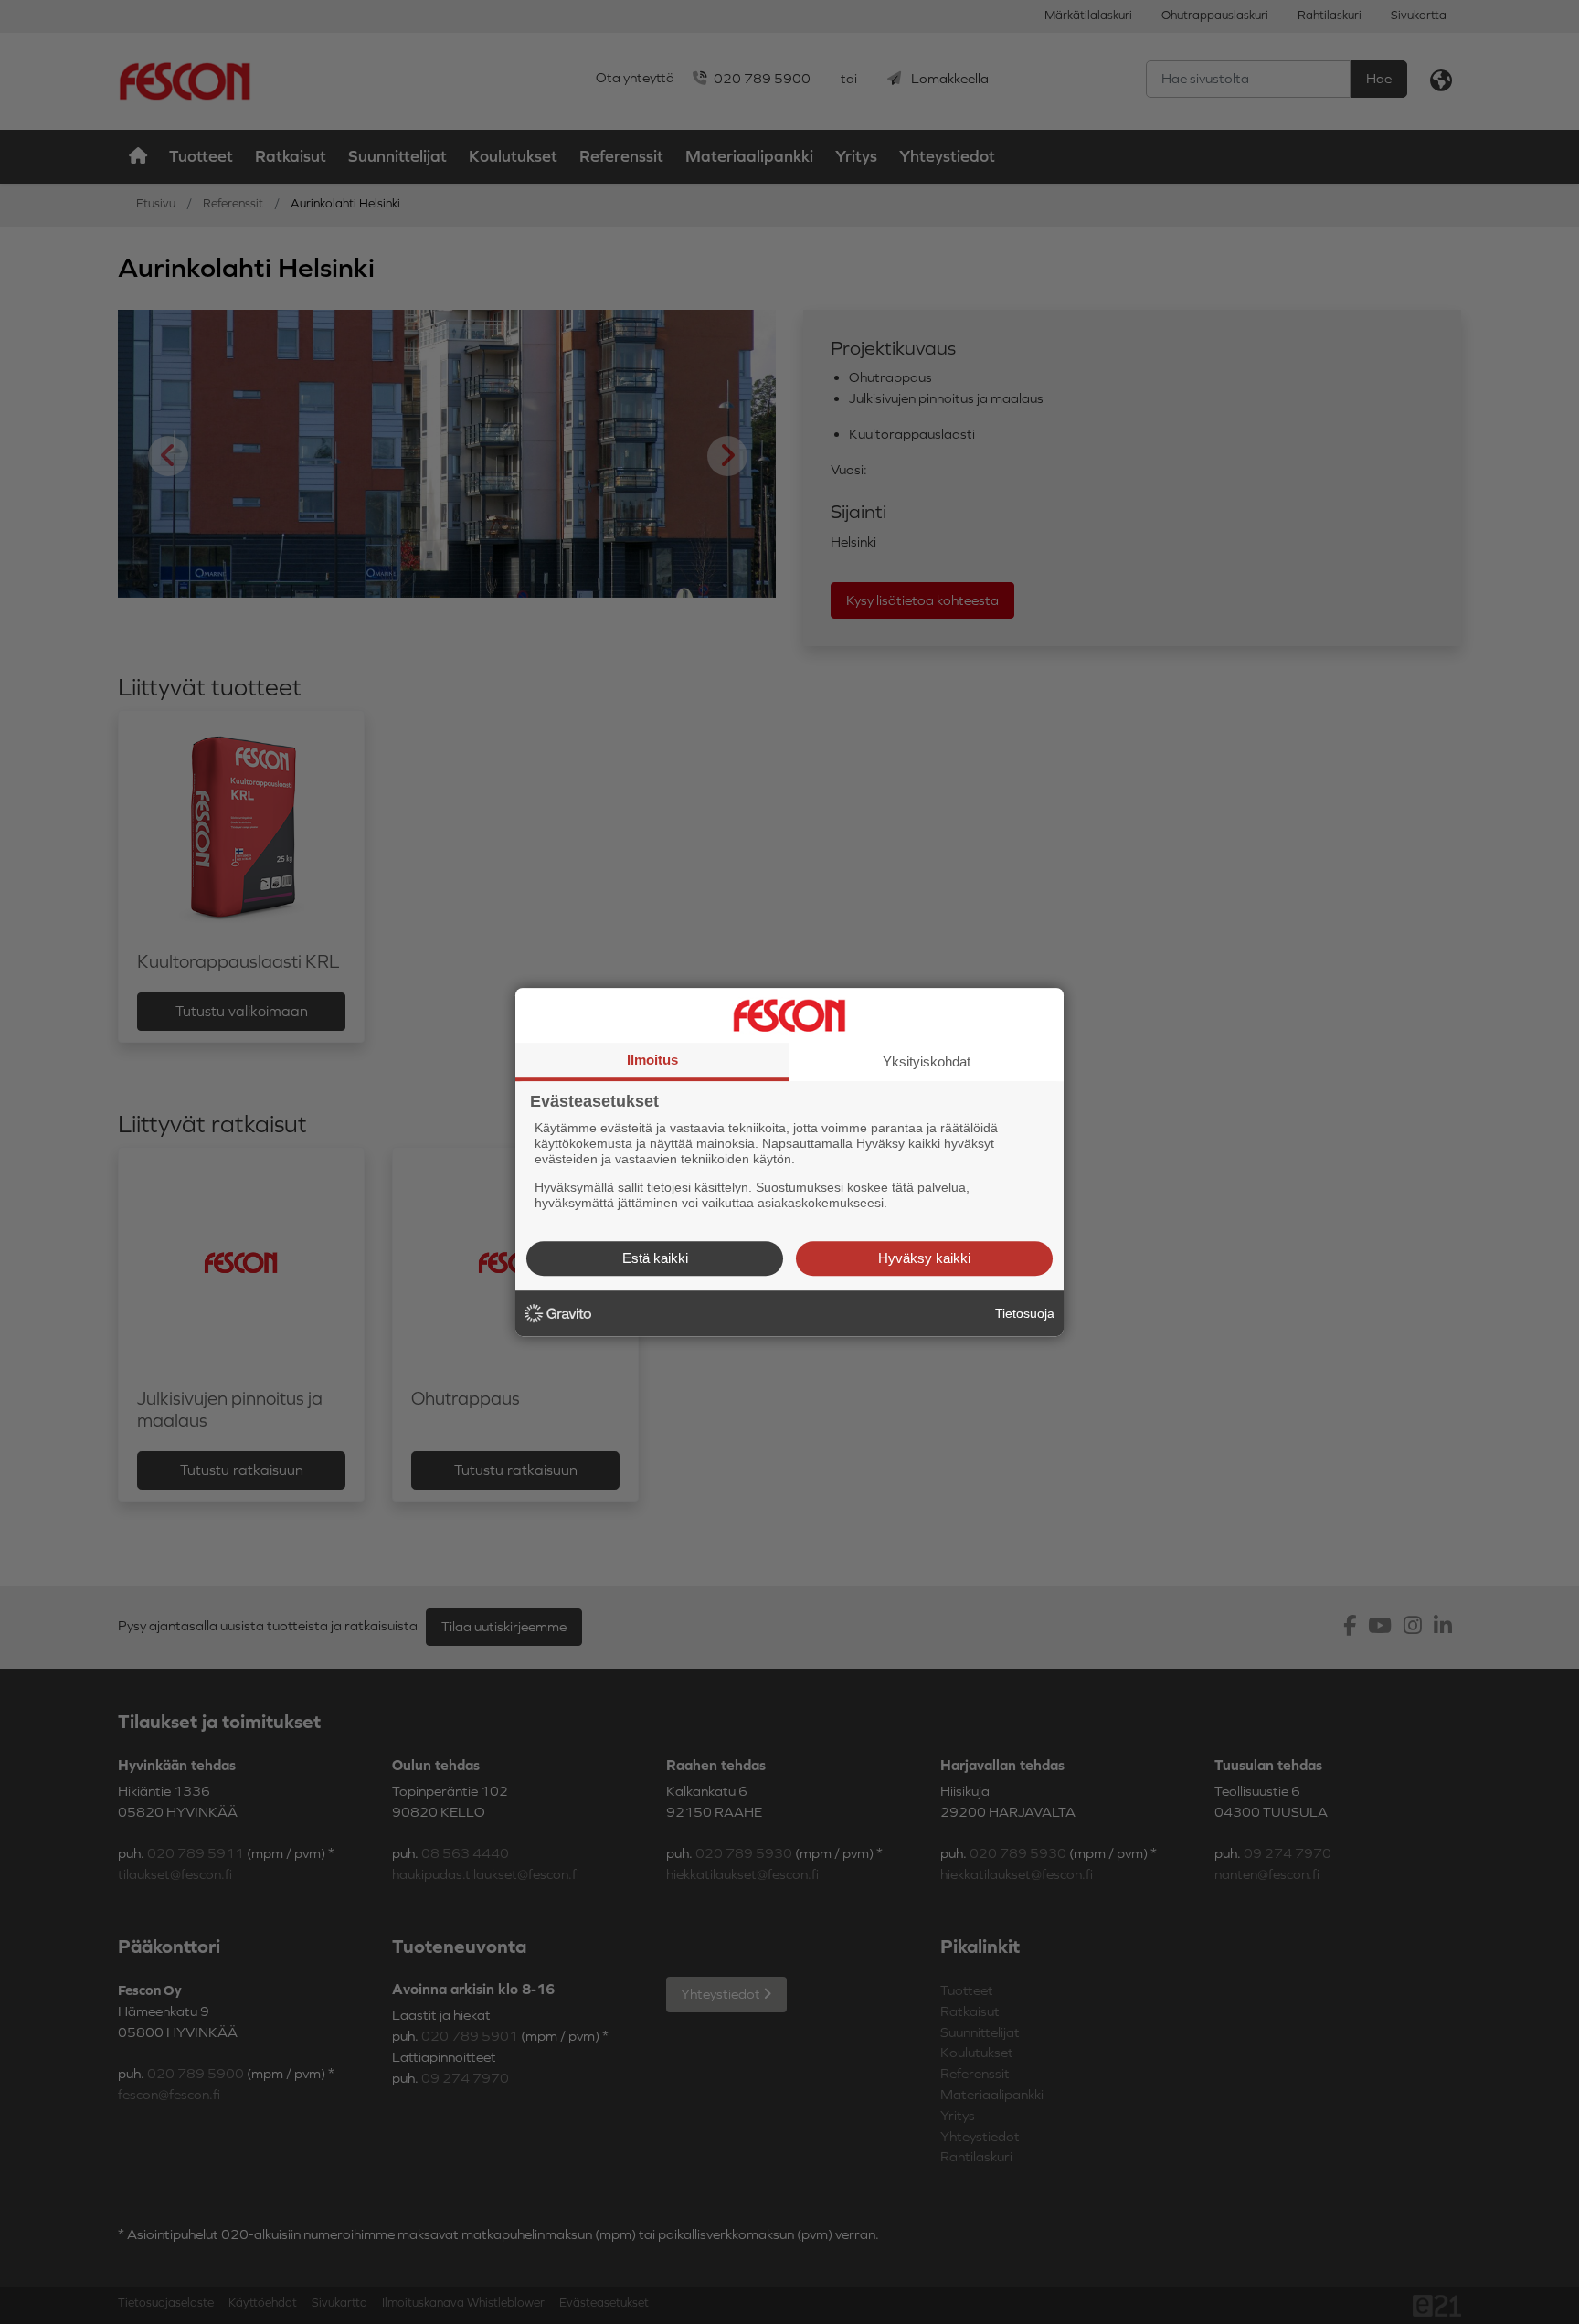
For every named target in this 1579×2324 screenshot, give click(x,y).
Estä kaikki (655, 1258)
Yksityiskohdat (927, 1061)
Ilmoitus (652, 1060)
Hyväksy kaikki (924, 1258)
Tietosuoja (1025, 1313)
